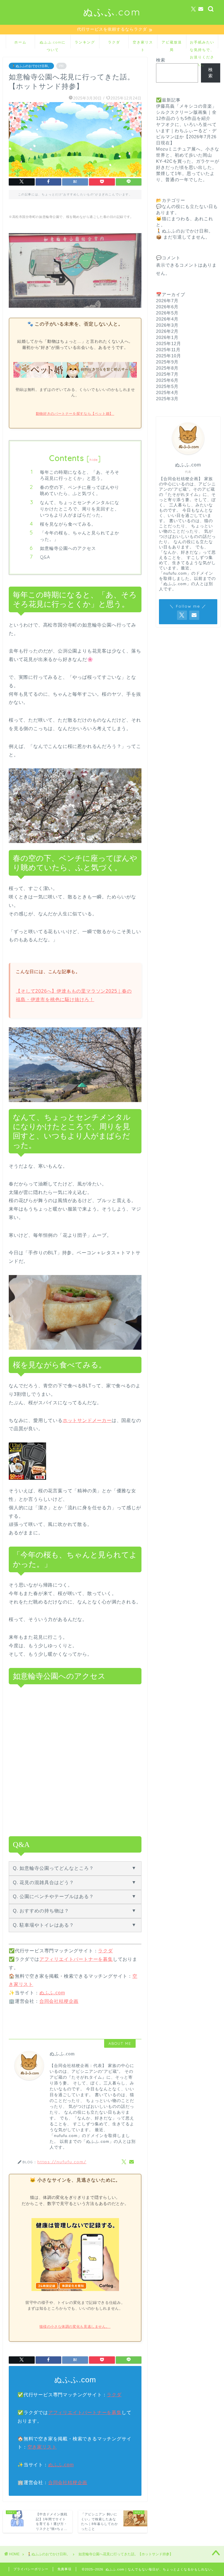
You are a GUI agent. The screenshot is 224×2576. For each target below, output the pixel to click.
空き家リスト (143, 44)
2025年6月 (167, 380)
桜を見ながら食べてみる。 (68, 524)
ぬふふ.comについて (53, 44)
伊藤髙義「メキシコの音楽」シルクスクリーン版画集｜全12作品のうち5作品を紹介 (186, 112)
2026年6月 (167, 307)
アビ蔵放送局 (172, 44)
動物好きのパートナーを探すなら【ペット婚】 (75, 414)
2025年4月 (167, 392)
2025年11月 (168, 350)
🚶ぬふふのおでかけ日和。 (31, 66)
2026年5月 (167, 313)
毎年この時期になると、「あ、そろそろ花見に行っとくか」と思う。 (80, 475)
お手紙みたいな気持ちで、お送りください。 (202, 44)
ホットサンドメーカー (87, 1420)
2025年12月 (169, 343)
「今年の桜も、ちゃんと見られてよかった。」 (80, 536)
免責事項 (64, 2569)
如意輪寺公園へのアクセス (68, 548)
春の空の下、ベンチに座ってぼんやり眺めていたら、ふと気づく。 (80, 490)
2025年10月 (169, 356)
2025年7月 (167, 374)
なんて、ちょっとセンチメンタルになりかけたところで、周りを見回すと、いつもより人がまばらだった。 (80, 509)
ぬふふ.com (112, 12)
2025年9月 (167, 362)
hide (94, 460)
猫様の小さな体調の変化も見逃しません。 (75, 2327)
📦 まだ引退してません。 (183, 237)
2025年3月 (167, 399)
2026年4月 (167, 319)
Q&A (45, 557)
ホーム (20, 42)
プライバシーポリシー (31, 2569)
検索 (161, 60)
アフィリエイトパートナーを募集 (76, 1959)
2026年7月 (167, 301)
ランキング (85, 42)
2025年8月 (167, 368)
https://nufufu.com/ (62, 2162)
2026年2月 (167, 331)
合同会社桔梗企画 (59, 2001)
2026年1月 (167, 337)
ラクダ (114, 42)
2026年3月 (167, 325)
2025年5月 (167, 386)
